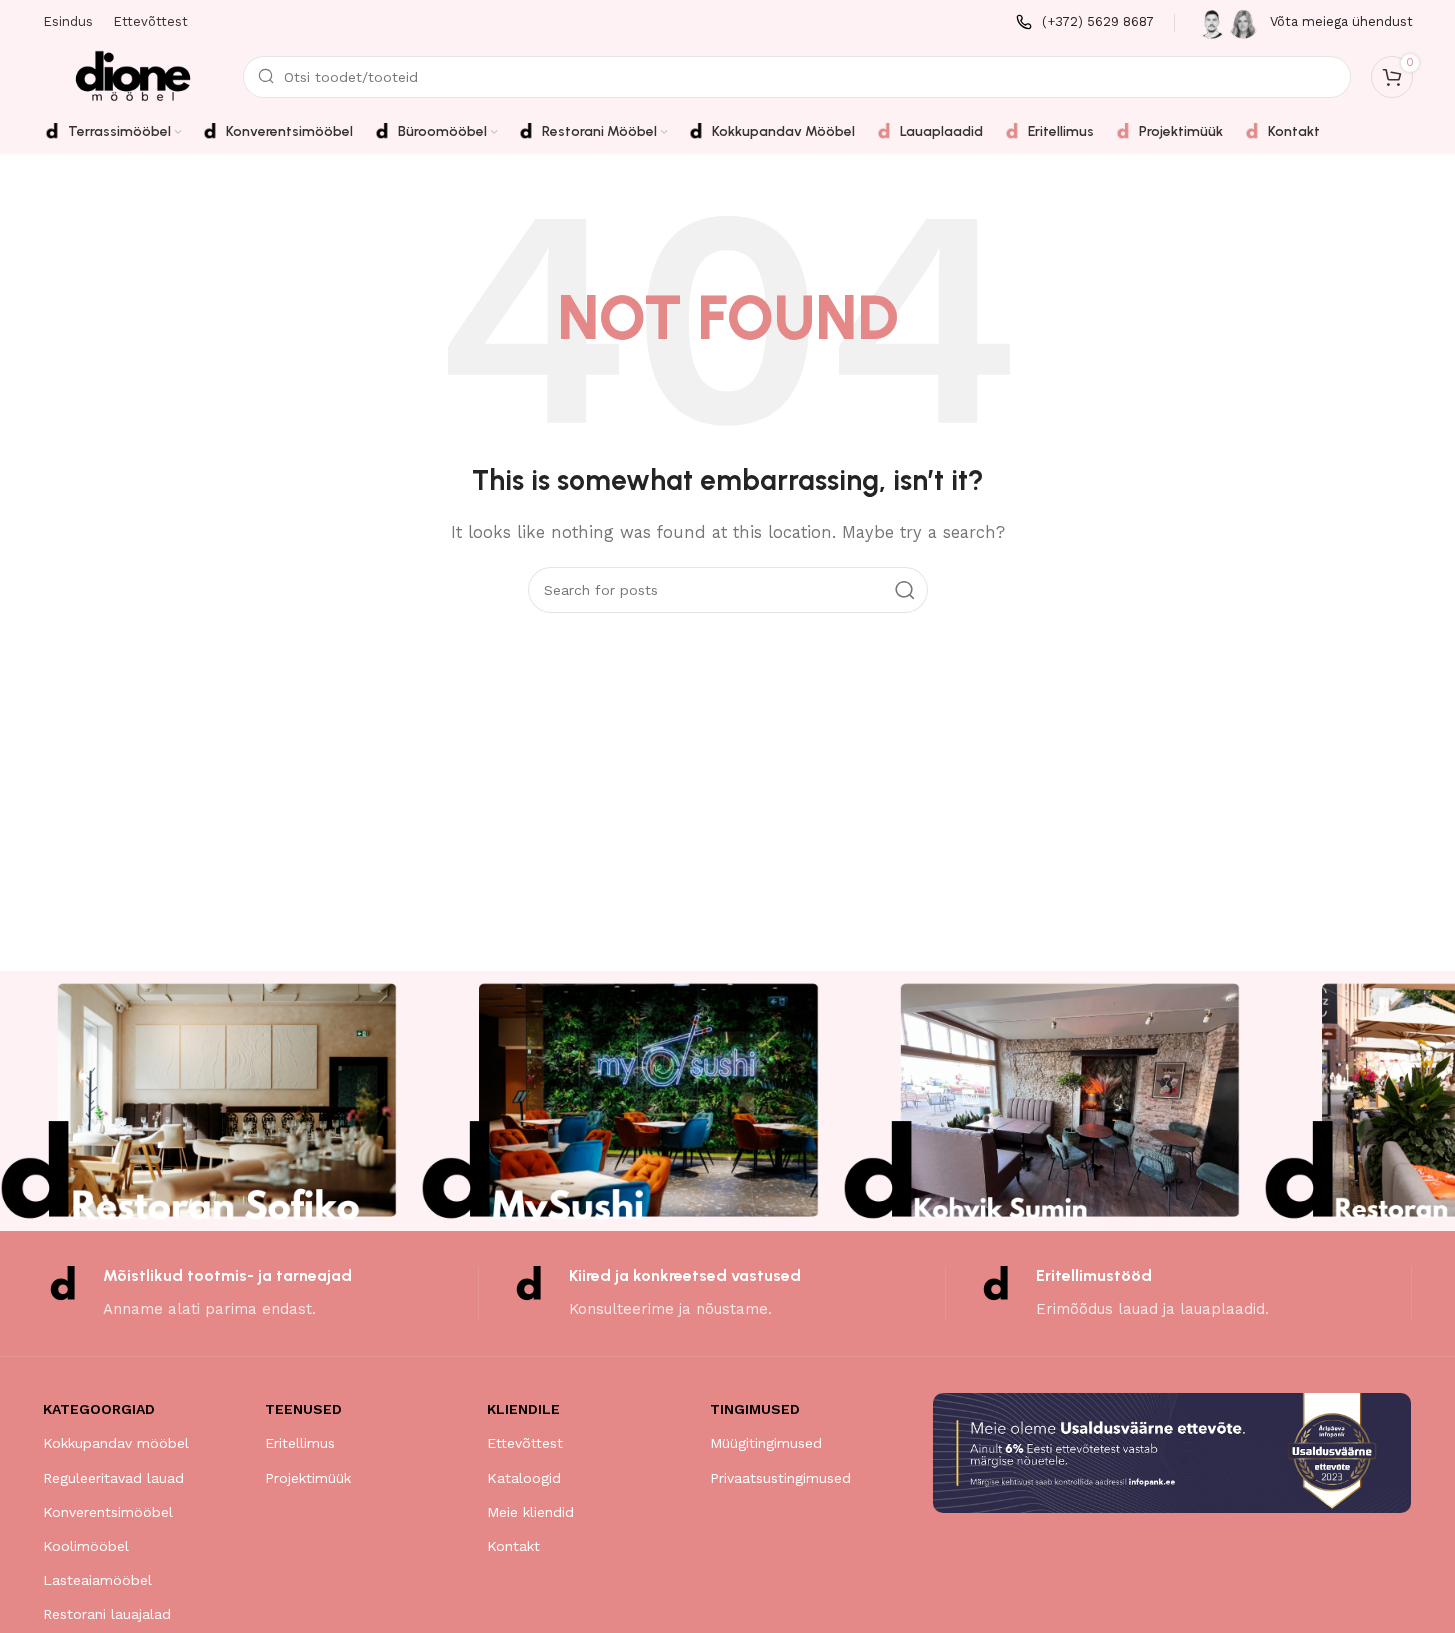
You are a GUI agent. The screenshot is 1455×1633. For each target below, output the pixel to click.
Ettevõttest (525, 1443)
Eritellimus (300, 1443)
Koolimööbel (86, 1546)
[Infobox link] (1085, 22)
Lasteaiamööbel (97, 1580)
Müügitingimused (766, 1443)
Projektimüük (308, 1478)
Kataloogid (524, 1478)
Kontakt (513, 1546)
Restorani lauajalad (107, 1614)
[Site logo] (133, 76)
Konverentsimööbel (108, 1512)
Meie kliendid (530, 1512)
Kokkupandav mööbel (116, 1443)
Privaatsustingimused (780, 1478)
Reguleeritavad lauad (113, 1478)
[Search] (905, 590)
